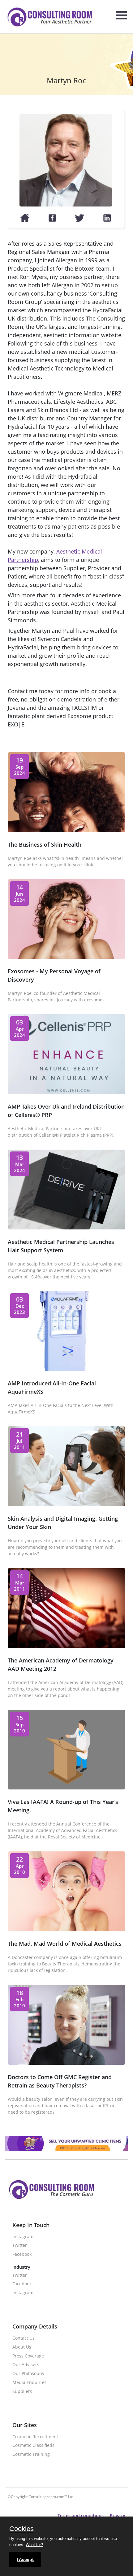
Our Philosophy (28, 2374)
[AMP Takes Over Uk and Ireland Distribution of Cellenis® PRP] (66, 1092)
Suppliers (22, 2392)
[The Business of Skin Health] (66, 830)
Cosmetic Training (31, 2454)
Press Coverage (28, 2356)
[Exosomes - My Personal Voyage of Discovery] (66, 957)
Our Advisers (26, 2365)
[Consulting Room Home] (50, 18)
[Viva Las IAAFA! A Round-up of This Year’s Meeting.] (66, 1788)
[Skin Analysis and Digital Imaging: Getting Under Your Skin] (66, 1504)
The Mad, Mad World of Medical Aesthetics (65, 1944)
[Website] (25, 221)
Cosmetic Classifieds (33, 2445)
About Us (22, 2347)
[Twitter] (79, 221)
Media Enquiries (29, 2383)
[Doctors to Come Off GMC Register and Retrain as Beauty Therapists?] (66, 2063)
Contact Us (24, 2338)
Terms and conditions (81, 2515)
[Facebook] (52, 221)
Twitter (20, 2245)
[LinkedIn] (107, 221)
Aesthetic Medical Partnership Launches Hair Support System (61, 1246)
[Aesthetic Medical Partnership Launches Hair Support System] (66, 1228)
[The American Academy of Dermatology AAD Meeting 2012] (66, 1646)
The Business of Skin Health (45, 844)
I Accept (25, 2559)
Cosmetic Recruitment (35, 2437)
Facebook (22, 2254)
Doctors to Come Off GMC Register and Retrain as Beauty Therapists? (60, 2081)
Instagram (23, 2237)
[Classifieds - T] (66, 2149)
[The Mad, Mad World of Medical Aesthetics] (66, 1929)
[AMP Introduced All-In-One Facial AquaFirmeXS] (66, 1369)
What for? (34, 2545)
